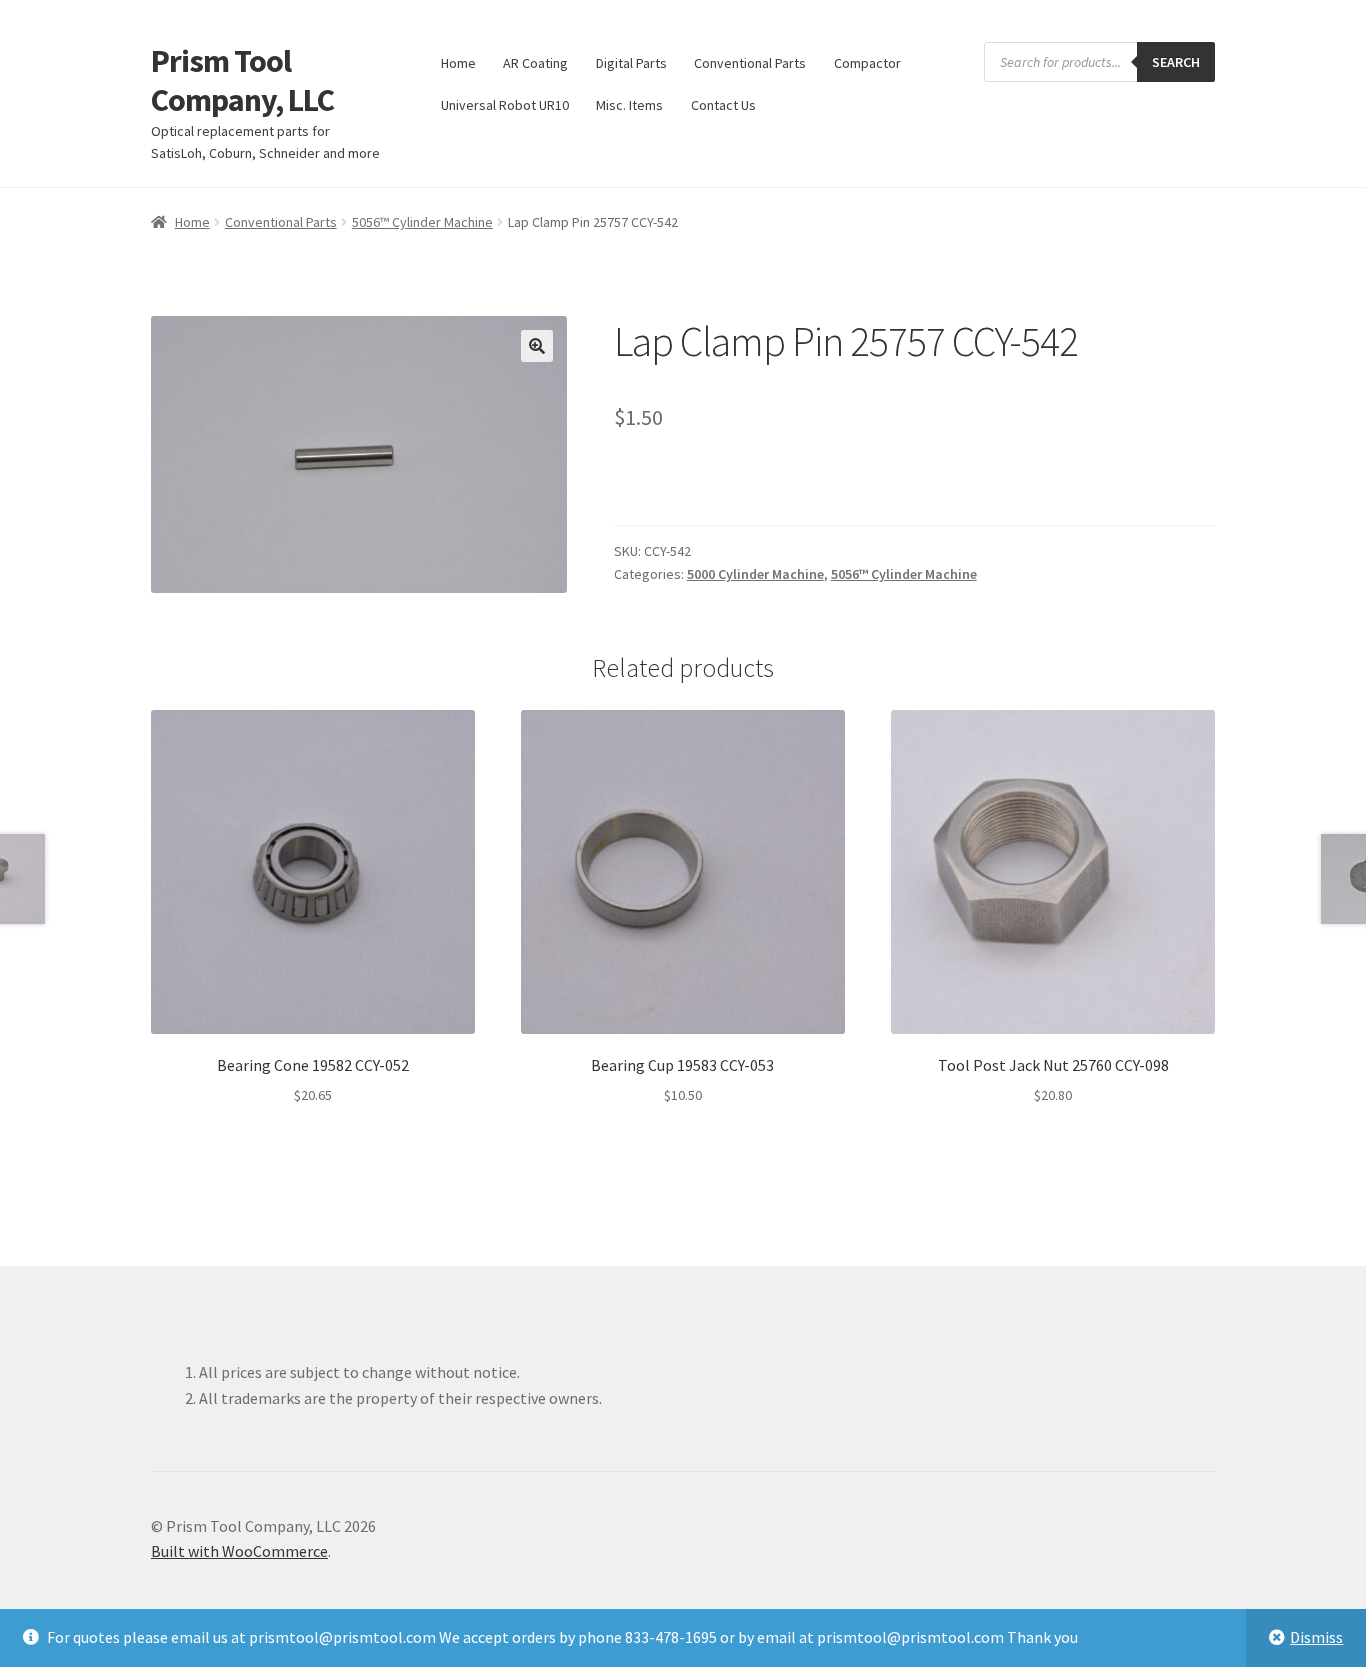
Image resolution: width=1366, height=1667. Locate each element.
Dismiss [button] (1316, 1637)
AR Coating (535, 63)
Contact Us (723, 105)
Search (1176, 62)
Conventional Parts (750, 63)
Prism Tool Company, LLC (242, 80)
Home (458, 63)
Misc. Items (629, 105)
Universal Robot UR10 (505, 105)
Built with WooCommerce (239, 1551)
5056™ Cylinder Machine (422, 222)
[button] (537, 346)
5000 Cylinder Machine (755, 574)
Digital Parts (631, 63)
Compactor (867, 63)
